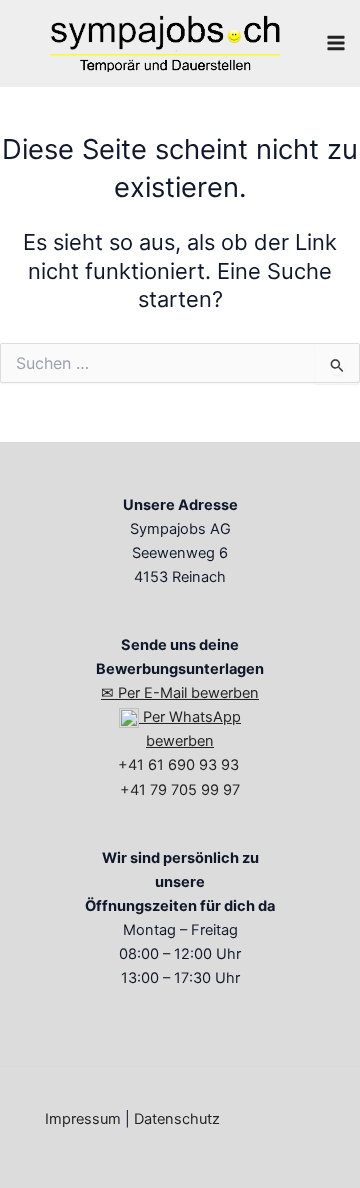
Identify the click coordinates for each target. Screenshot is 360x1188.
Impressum (83, 1119)
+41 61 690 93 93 (180, 765)
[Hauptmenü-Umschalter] (336, 43)
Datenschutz (177, 1119)
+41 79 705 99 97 (180, 790)
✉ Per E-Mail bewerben (180, 693)
